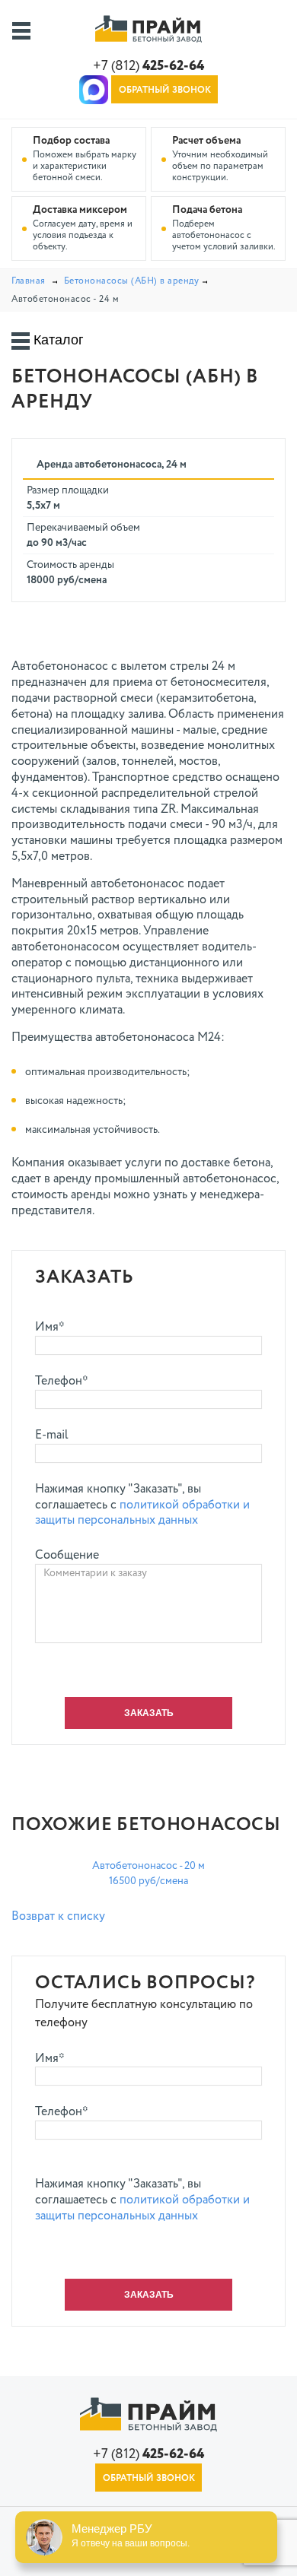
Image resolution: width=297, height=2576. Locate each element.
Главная (29, 281)
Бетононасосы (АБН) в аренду (132, 281)
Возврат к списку (58, 1917)
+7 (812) (148, 66)
